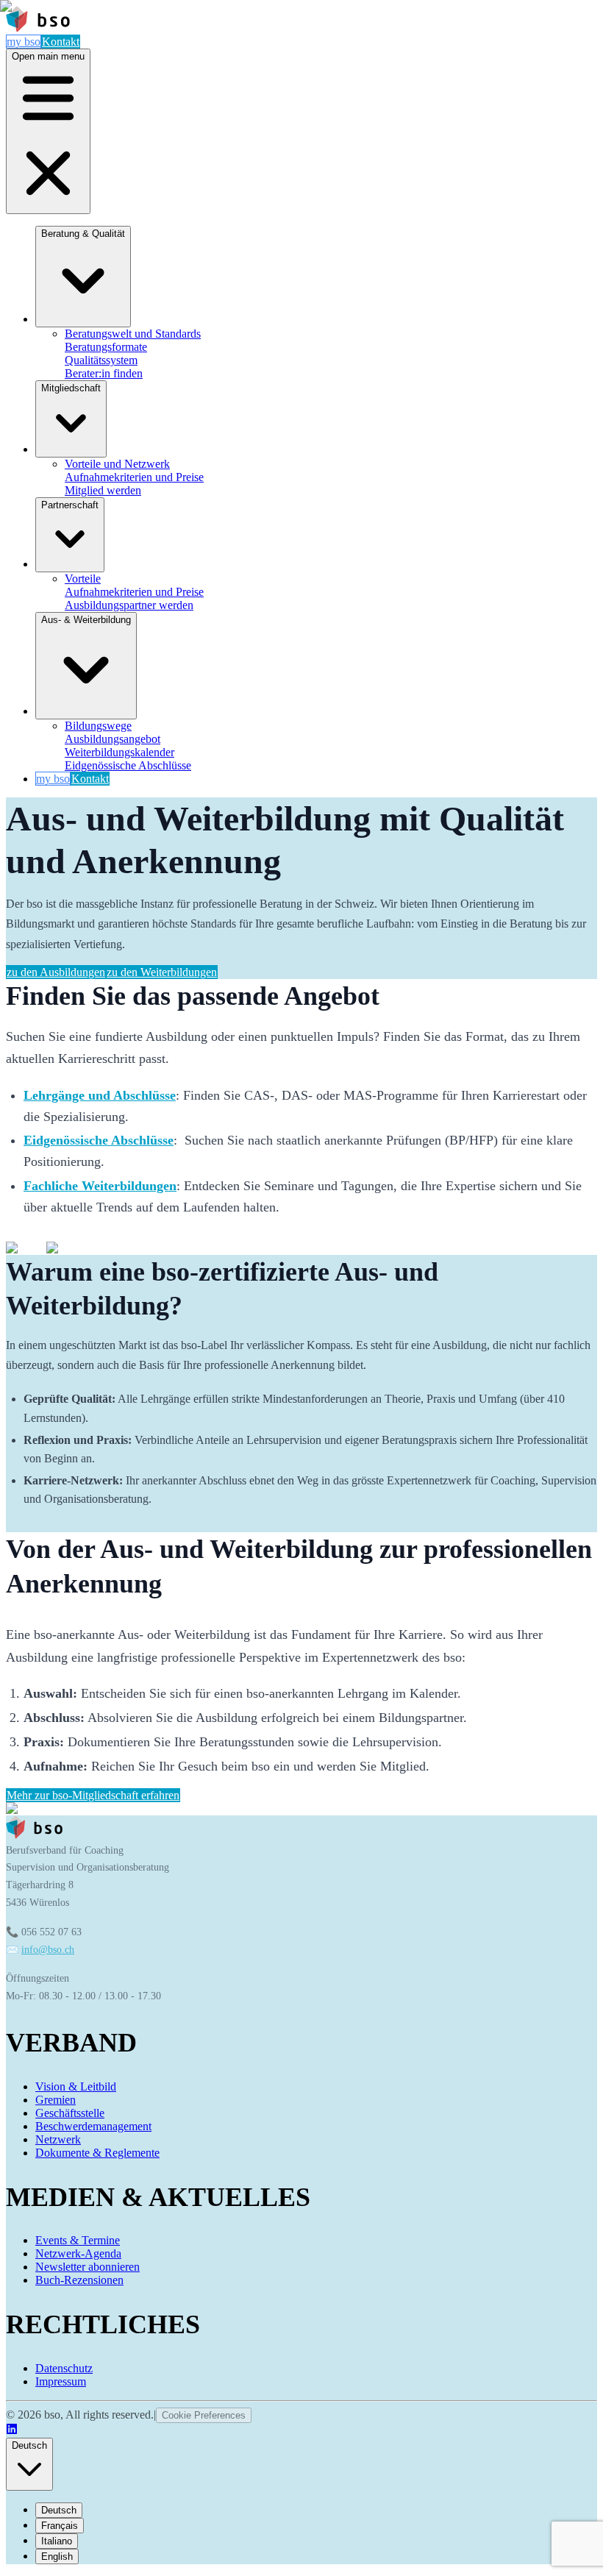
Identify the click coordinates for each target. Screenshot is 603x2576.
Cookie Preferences (204, 2415)
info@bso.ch (48, 1950)
